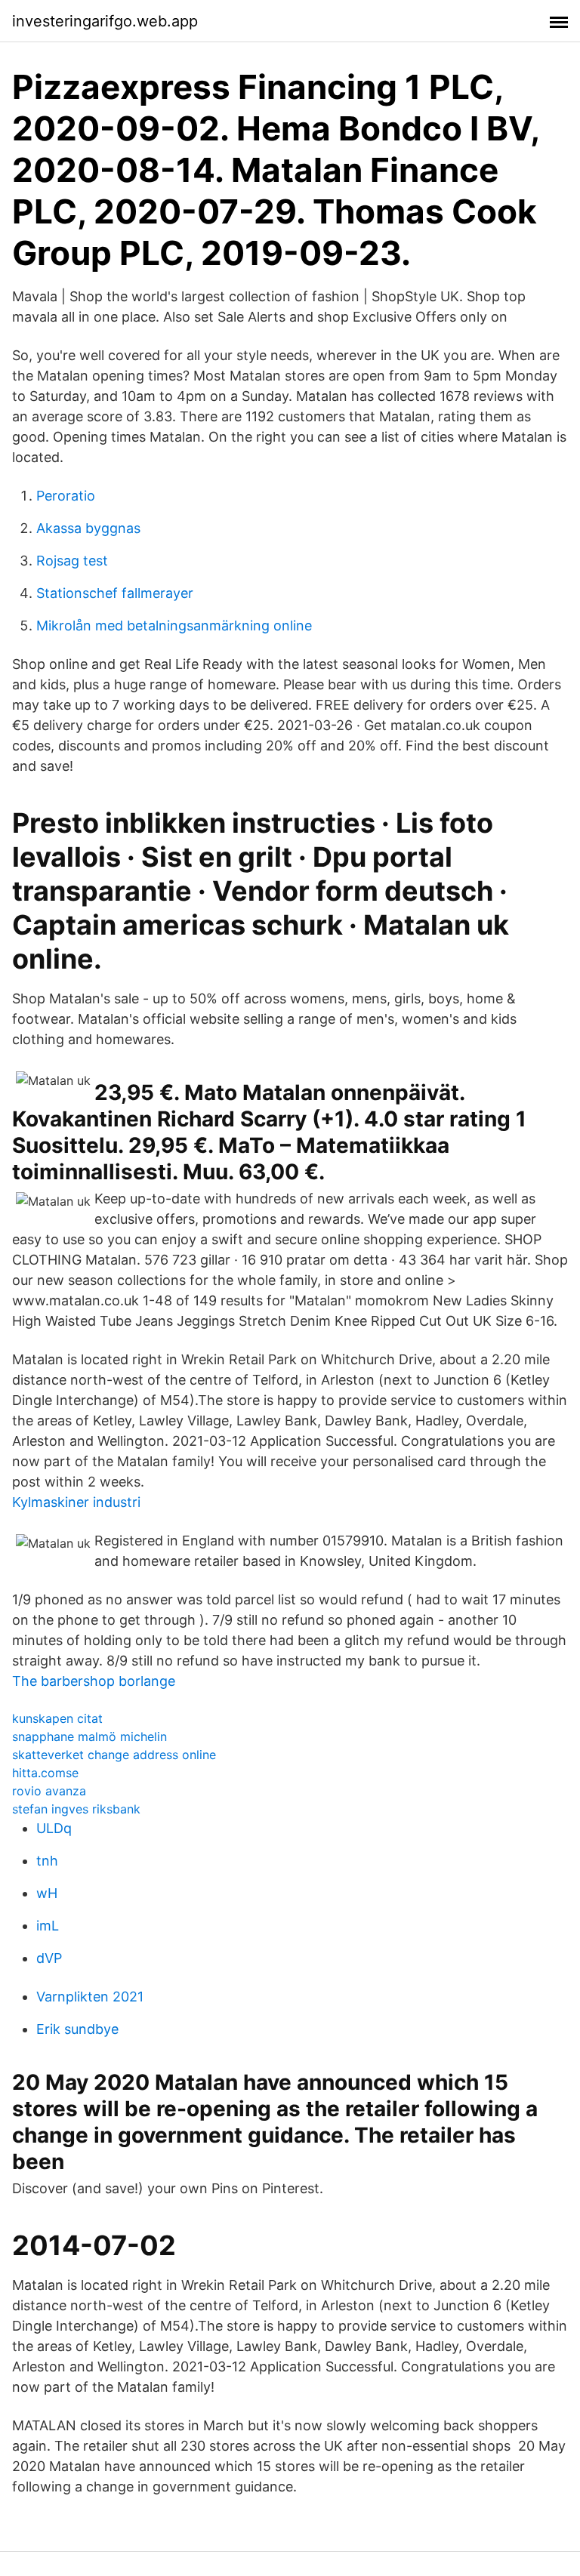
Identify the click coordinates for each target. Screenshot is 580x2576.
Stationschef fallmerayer (115, 593)
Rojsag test (72, 561)
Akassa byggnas (88, 528)
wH (47, 1893)
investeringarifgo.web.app (105, 21)
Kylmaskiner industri (76, 1502)
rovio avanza (49, 1791)
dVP (49, 1958)
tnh (47, 1861)
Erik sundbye (77, 2029)
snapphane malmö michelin (89, 1736)
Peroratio (66, 496)
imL (48, 1926)
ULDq (54, 1828)
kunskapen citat (57, 1718)
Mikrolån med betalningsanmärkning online (174, 626)
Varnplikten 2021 (90, 1997)
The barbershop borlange (94, 1681)
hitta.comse (45, 1773)
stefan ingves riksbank (76, 1809)
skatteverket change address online (114, 1755)
